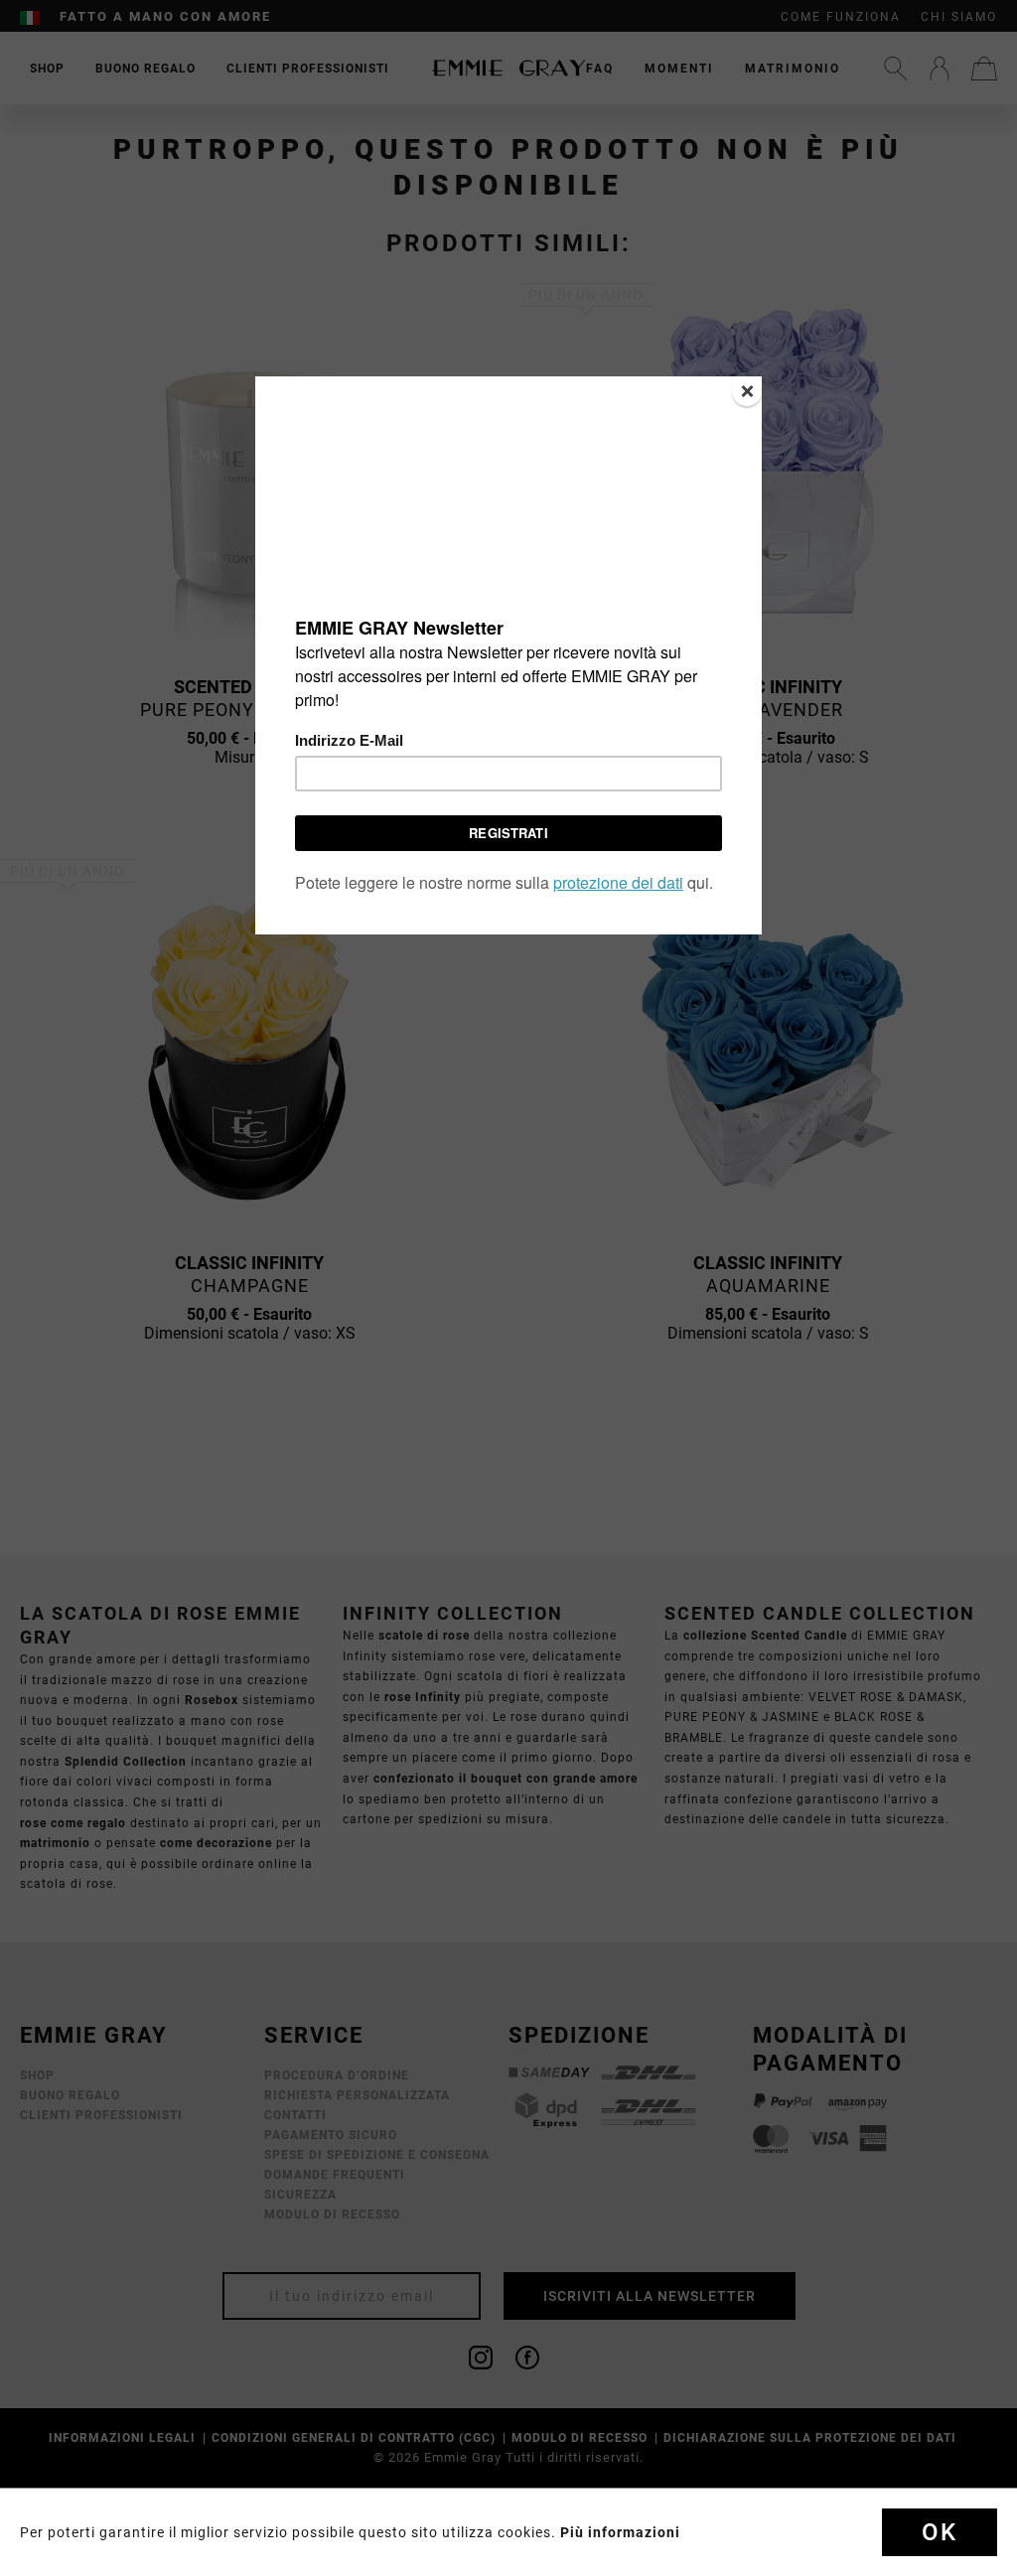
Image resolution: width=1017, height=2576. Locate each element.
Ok (940, 2532)
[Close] (747, 391)
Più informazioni (620, 2532)
